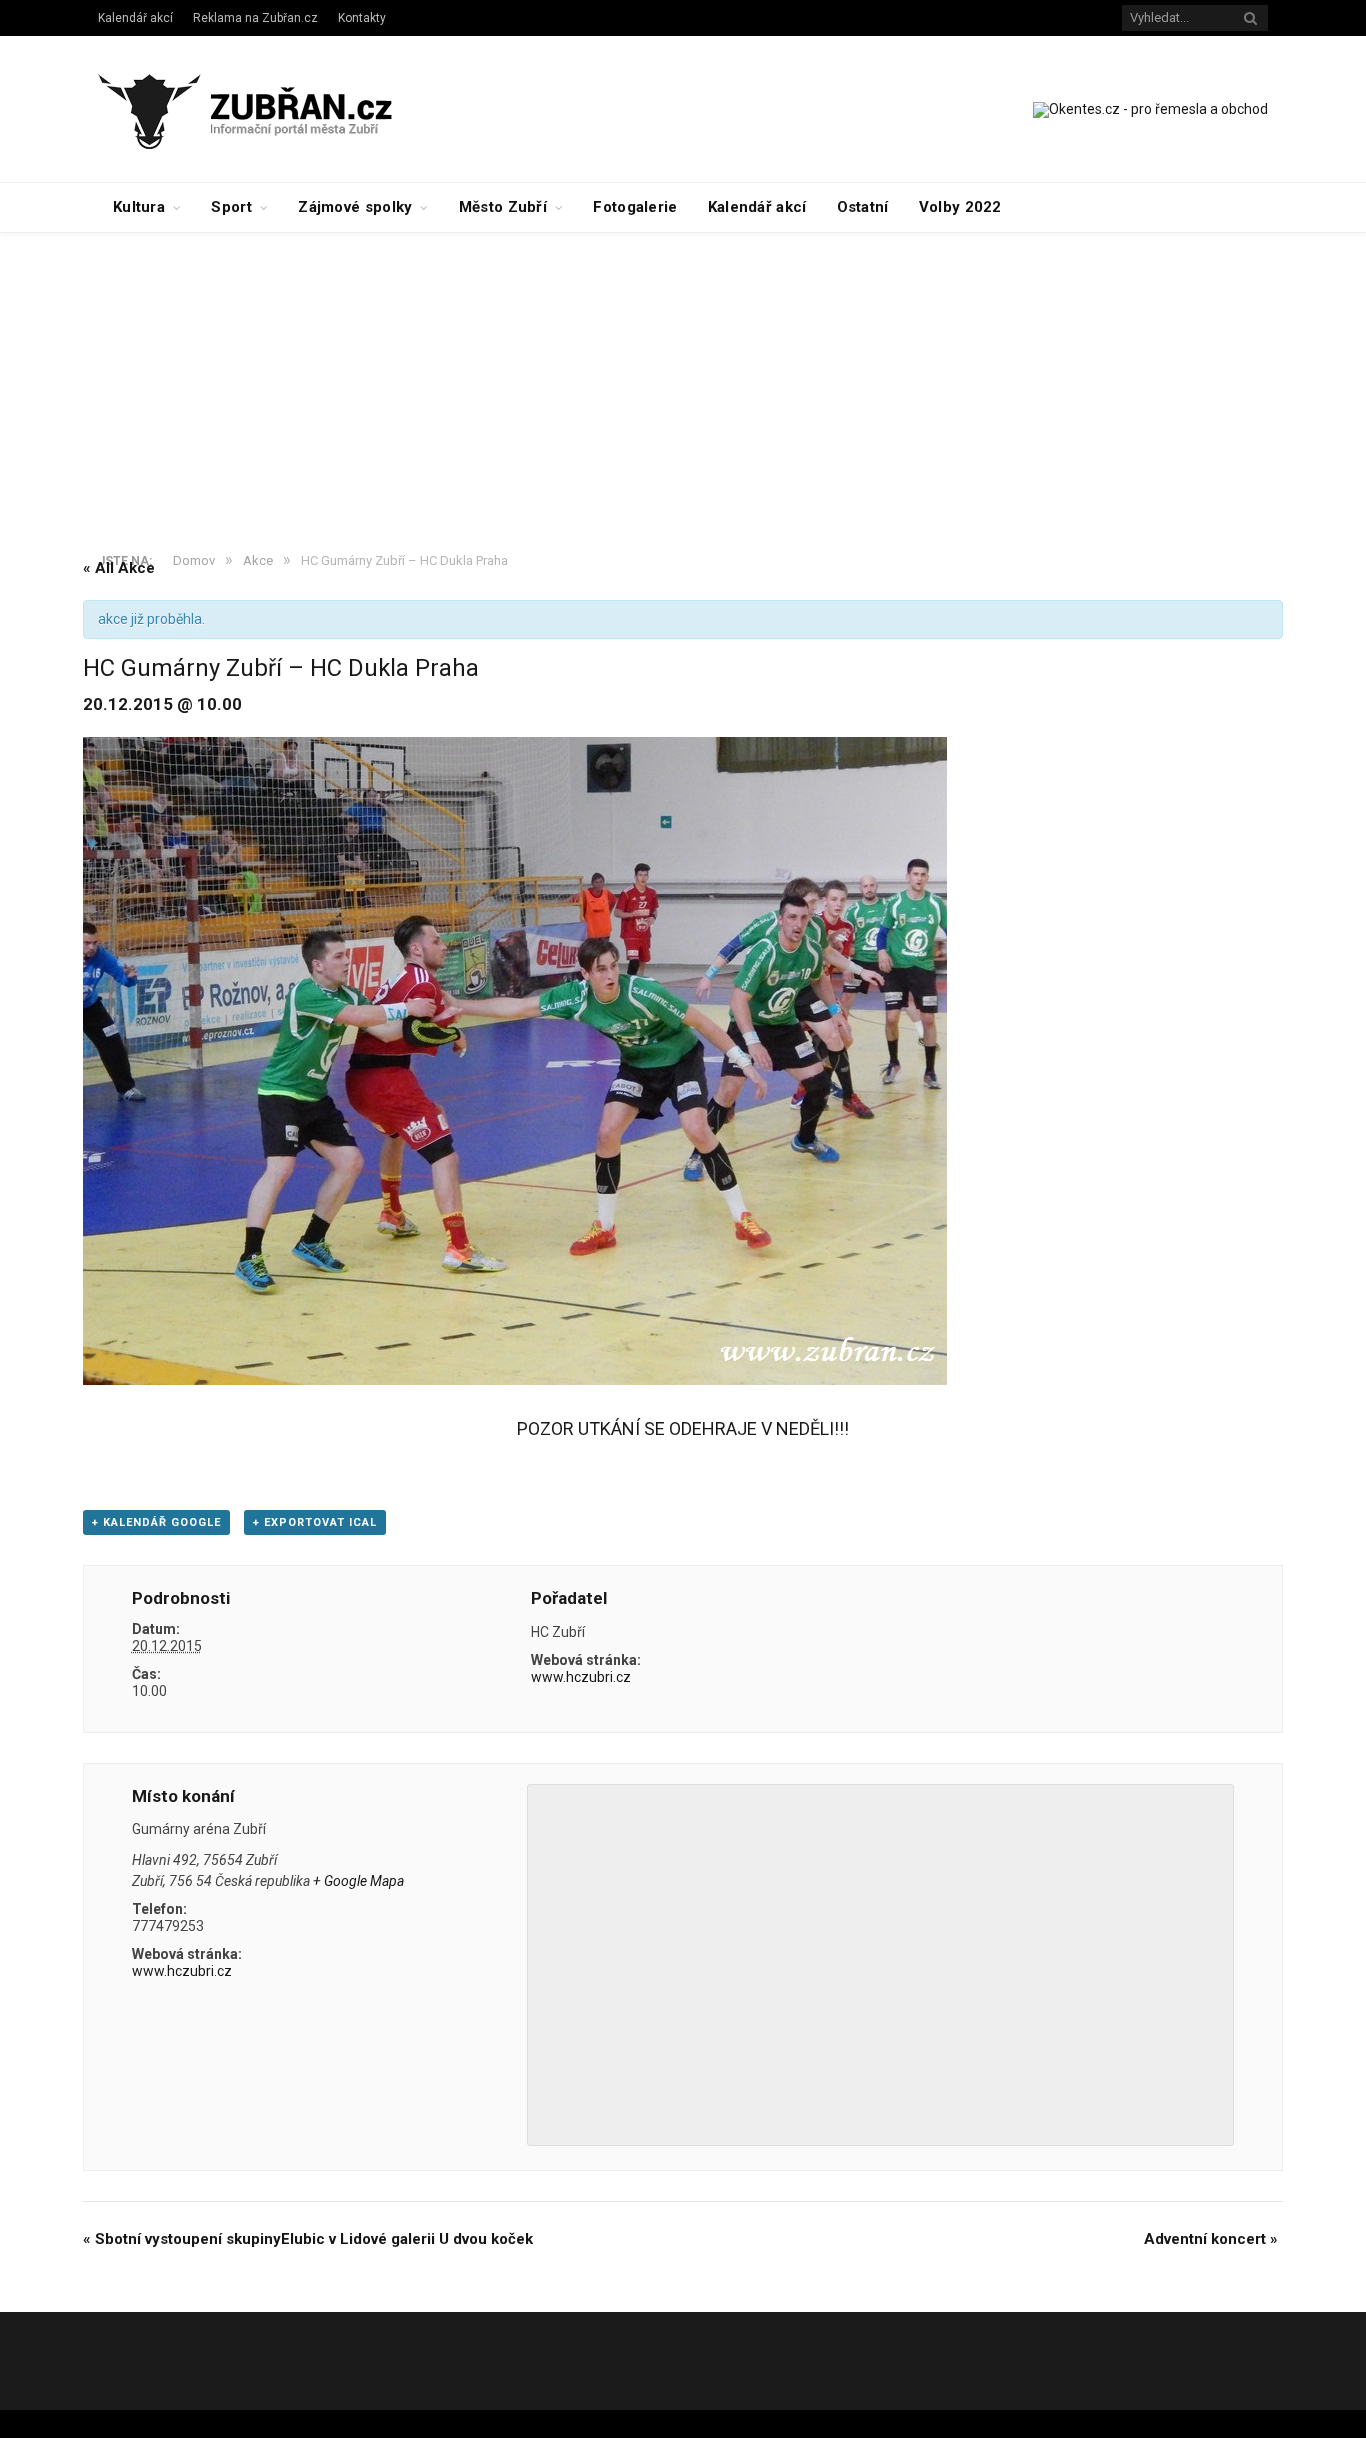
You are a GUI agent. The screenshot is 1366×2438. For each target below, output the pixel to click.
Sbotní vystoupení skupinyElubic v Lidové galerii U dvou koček (308, 2239)
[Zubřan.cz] (266, 108)
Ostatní (863, 207)
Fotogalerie (635, 207)
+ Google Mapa (358, 1881)
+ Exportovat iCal (315, 1522)
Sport (231, 207)
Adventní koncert (1211, 2239)
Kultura (139, 207)
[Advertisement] (683, 383)
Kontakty (362, 18)
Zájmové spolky (355, 207)
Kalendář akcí (135, 18)
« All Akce (119, 568)
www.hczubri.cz (581, 1677)
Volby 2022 (960, 207)
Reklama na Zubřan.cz (255, 18)
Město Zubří (503, 207)
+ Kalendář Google (156, 1522)
